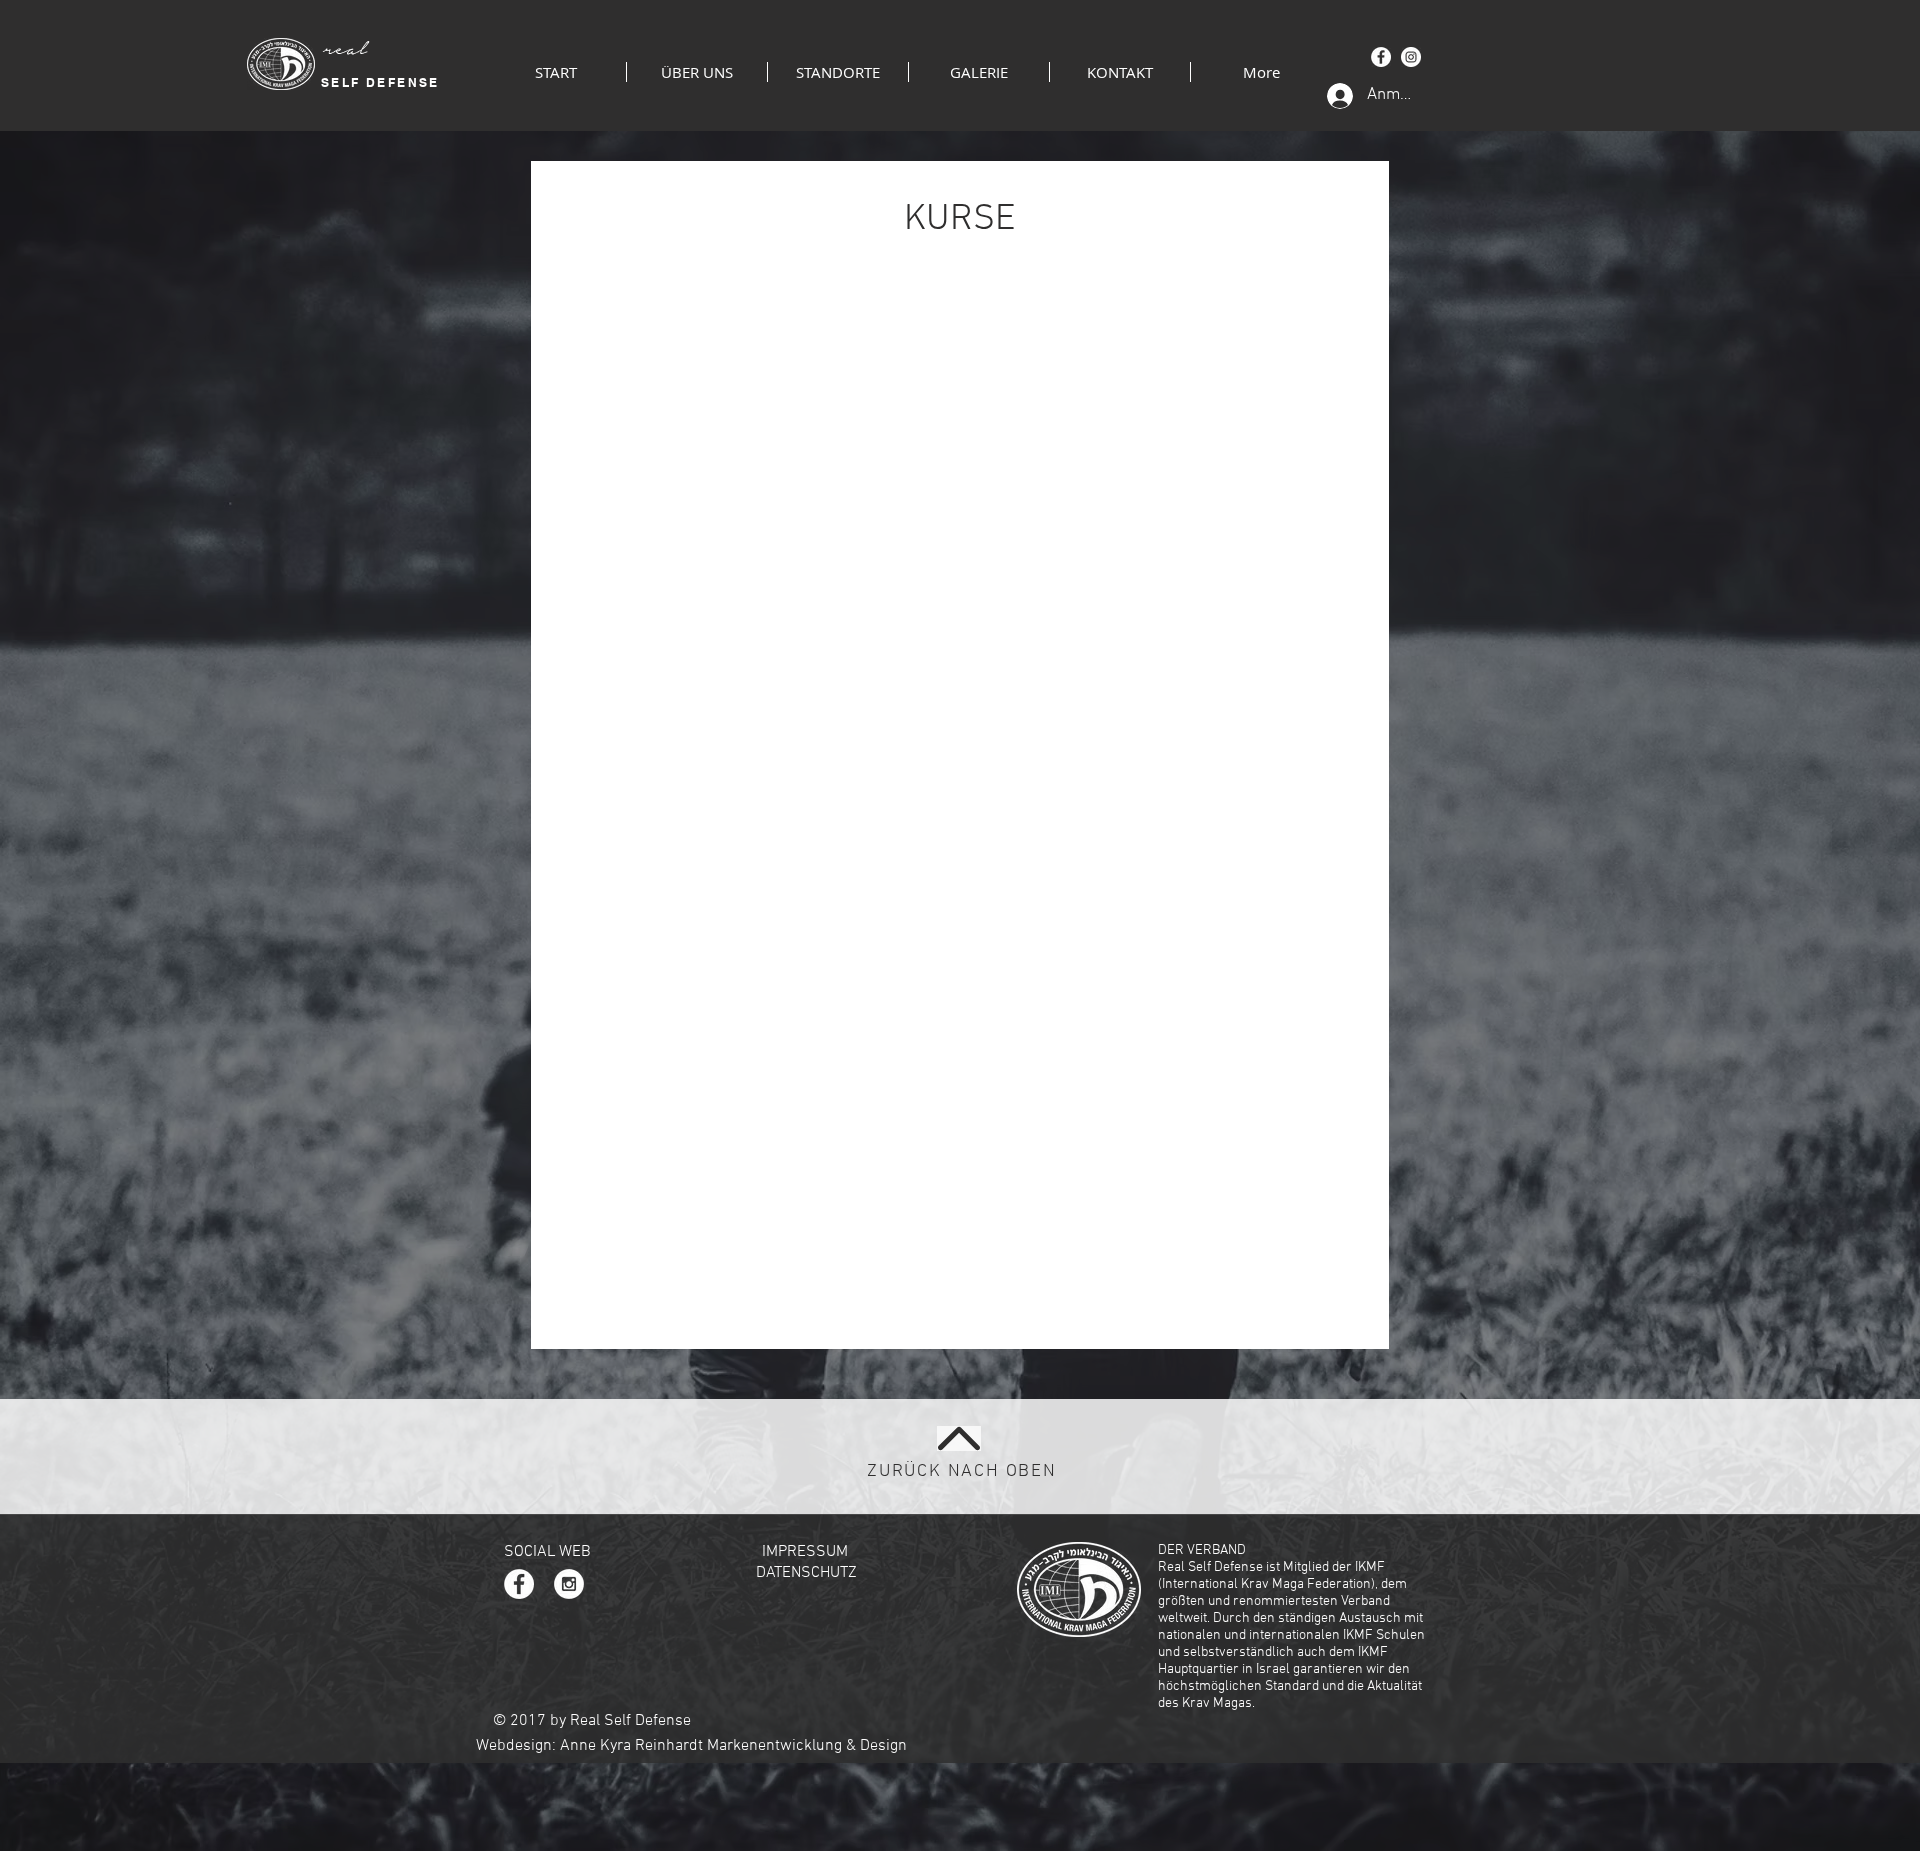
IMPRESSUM (805, 1552)
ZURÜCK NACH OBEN (962, 1471)
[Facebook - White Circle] (1381, 57)
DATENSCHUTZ (806, 1573)
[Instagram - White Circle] (1411, 57)
